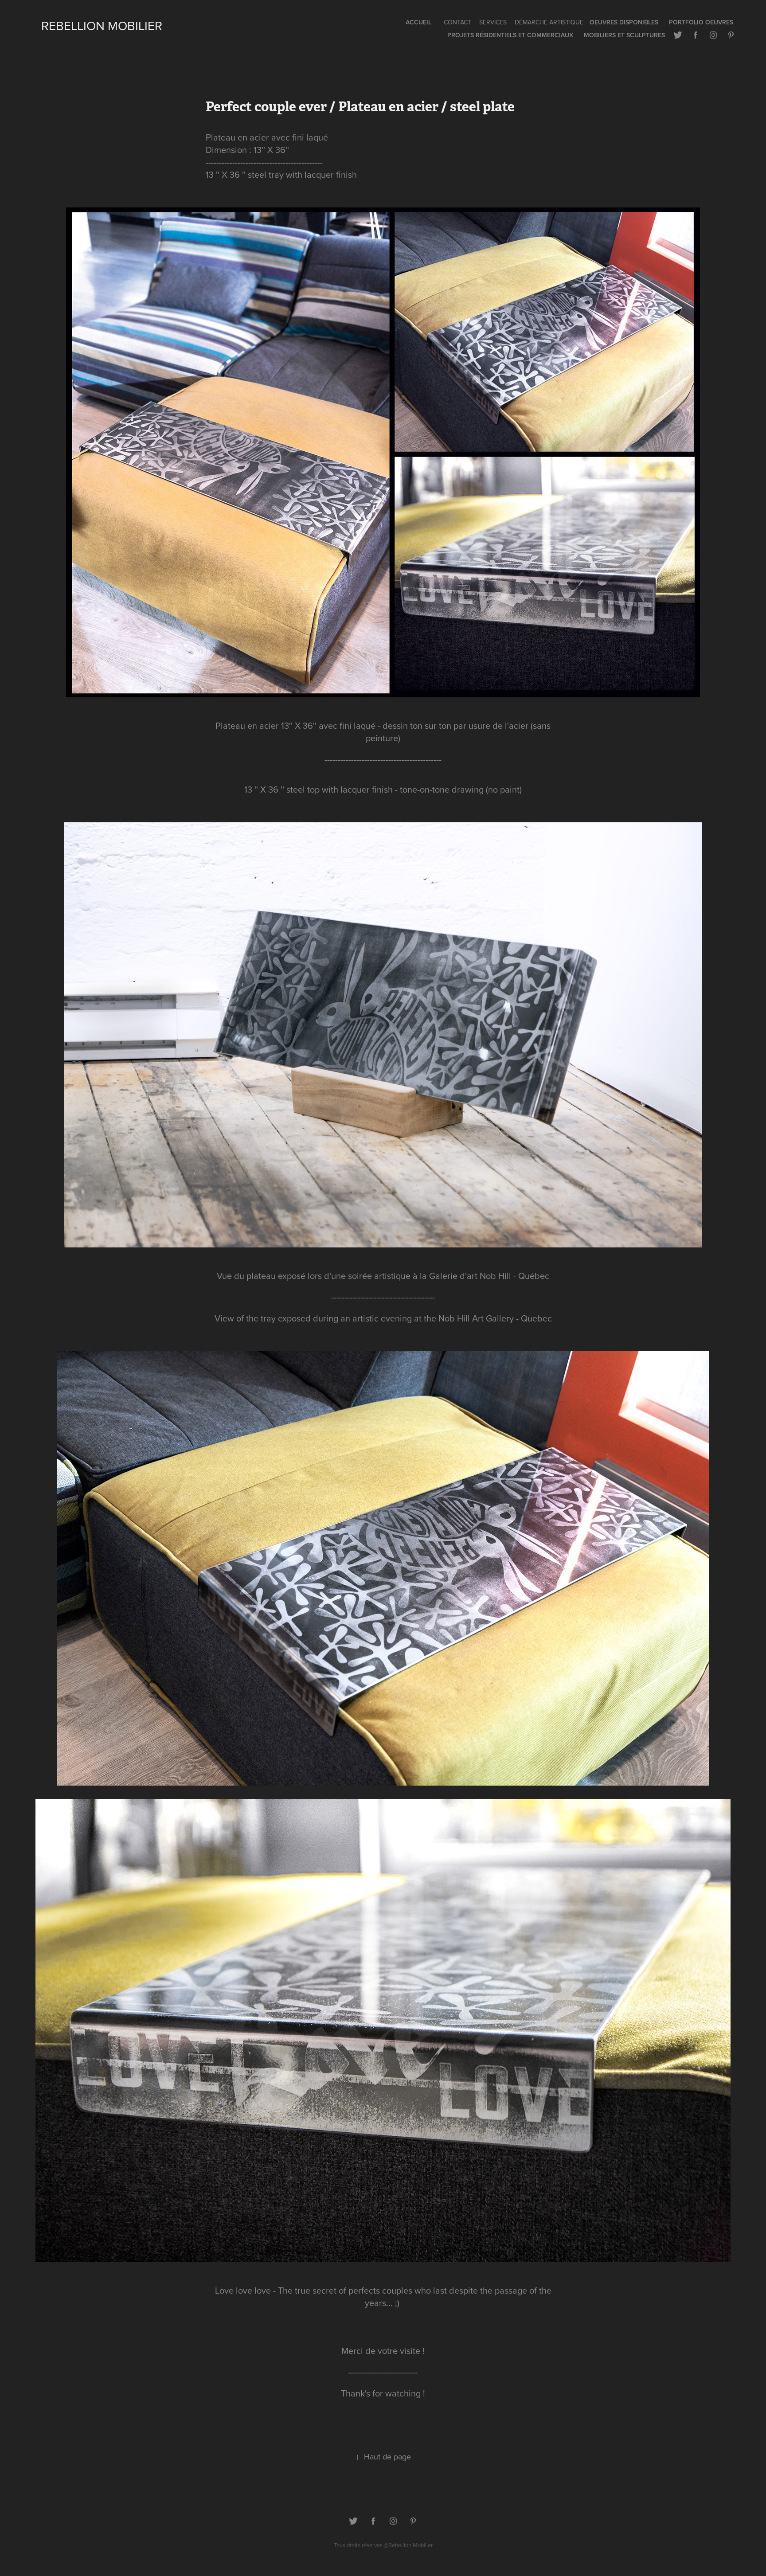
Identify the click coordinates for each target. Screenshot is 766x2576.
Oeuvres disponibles (624, 22)
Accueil (418, 22)
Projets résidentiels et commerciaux (510, 35)
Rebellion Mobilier (102, 25)
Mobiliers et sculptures (624, 35)
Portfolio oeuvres (701, 22)
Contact (457, 22)
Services (493, 22)
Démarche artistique (549, 22)
